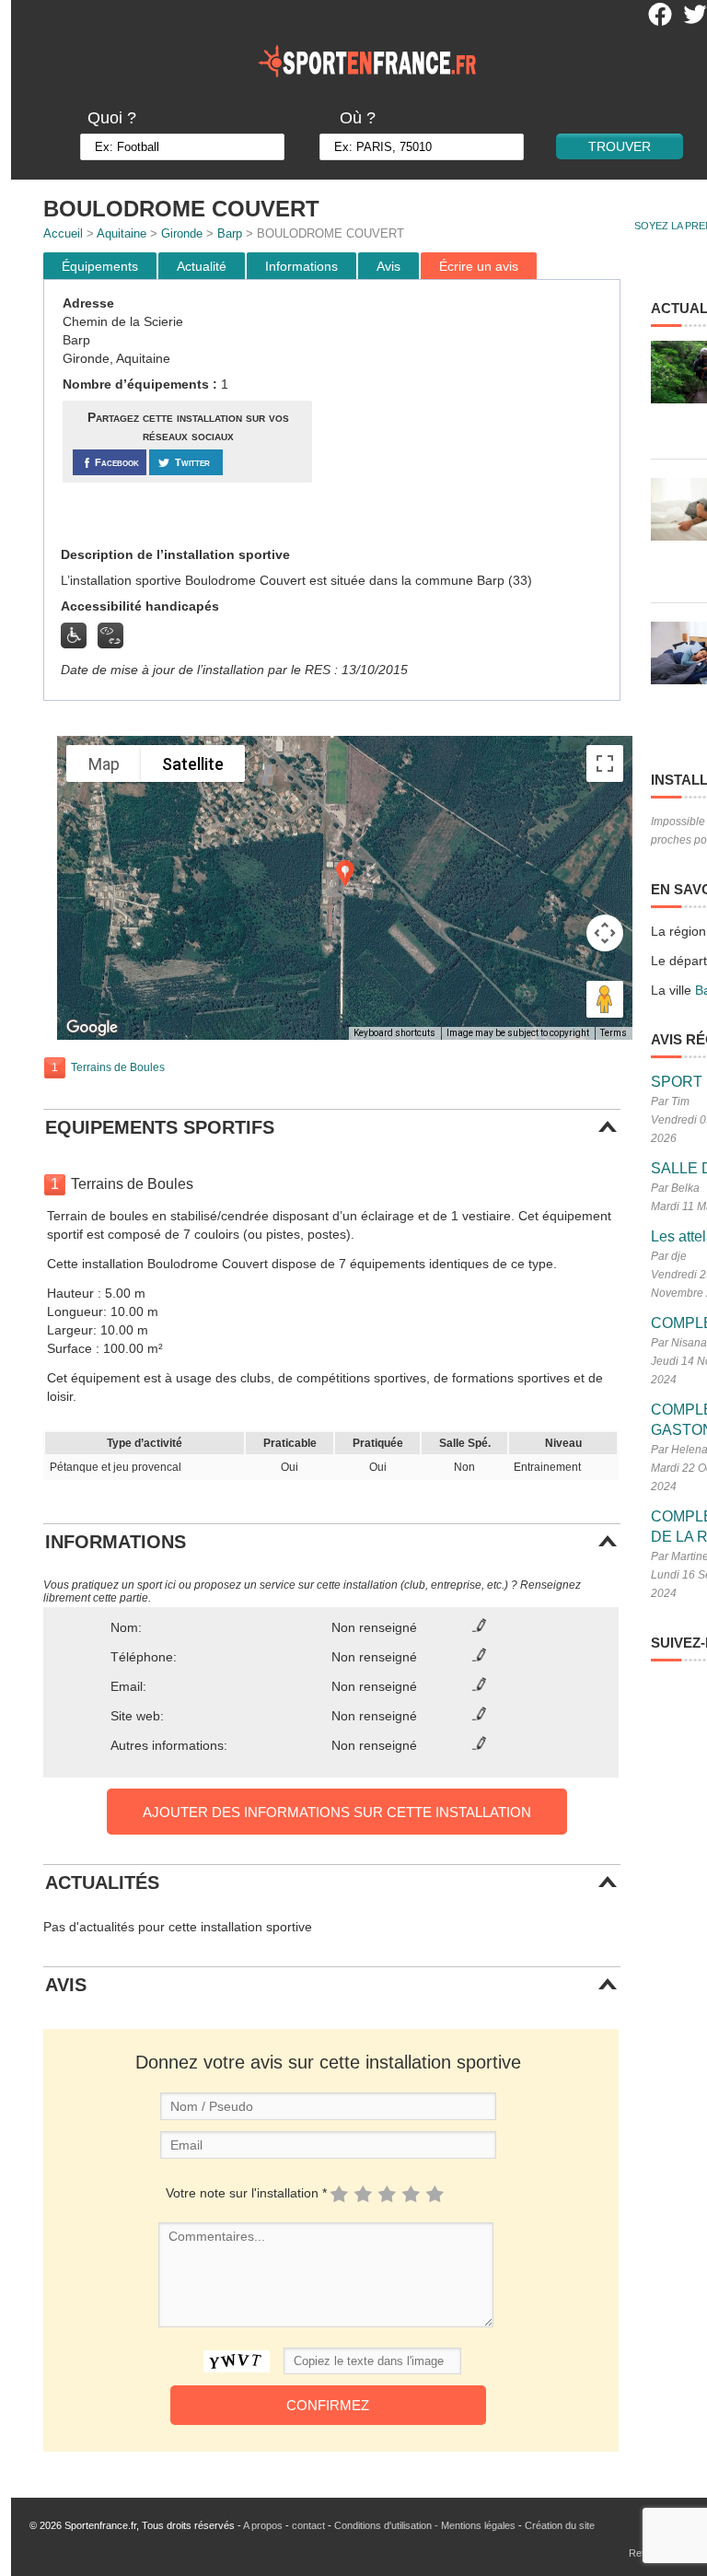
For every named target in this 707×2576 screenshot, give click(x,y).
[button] (345, 874)
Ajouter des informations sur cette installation (337, 1812)
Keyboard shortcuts (394, 1033)
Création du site (560, 2525)
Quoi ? (112, 118)
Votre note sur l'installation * (246, 2193)
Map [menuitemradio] (104, 764)
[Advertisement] (469, 414)
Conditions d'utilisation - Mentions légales (425, 2525)
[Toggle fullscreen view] (605, 763)
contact (308, 2525)
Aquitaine (122, 233)
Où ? (358, 118)
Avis (388, 266)
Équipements (100, 266)
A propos (263, 2525)
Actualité (202, 266)
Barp (230, 233)
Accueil (63, 233)
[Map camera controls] (605, 933)
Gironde (182, 233)
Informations (301, 266)
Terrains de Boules (118, 1067)
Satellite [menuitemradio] (193, 764)
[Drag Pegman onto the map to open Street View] (605, 999)
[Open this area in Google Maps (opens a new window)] (92, 1028)
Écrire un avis (479, 266)
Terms (614, 1033)
